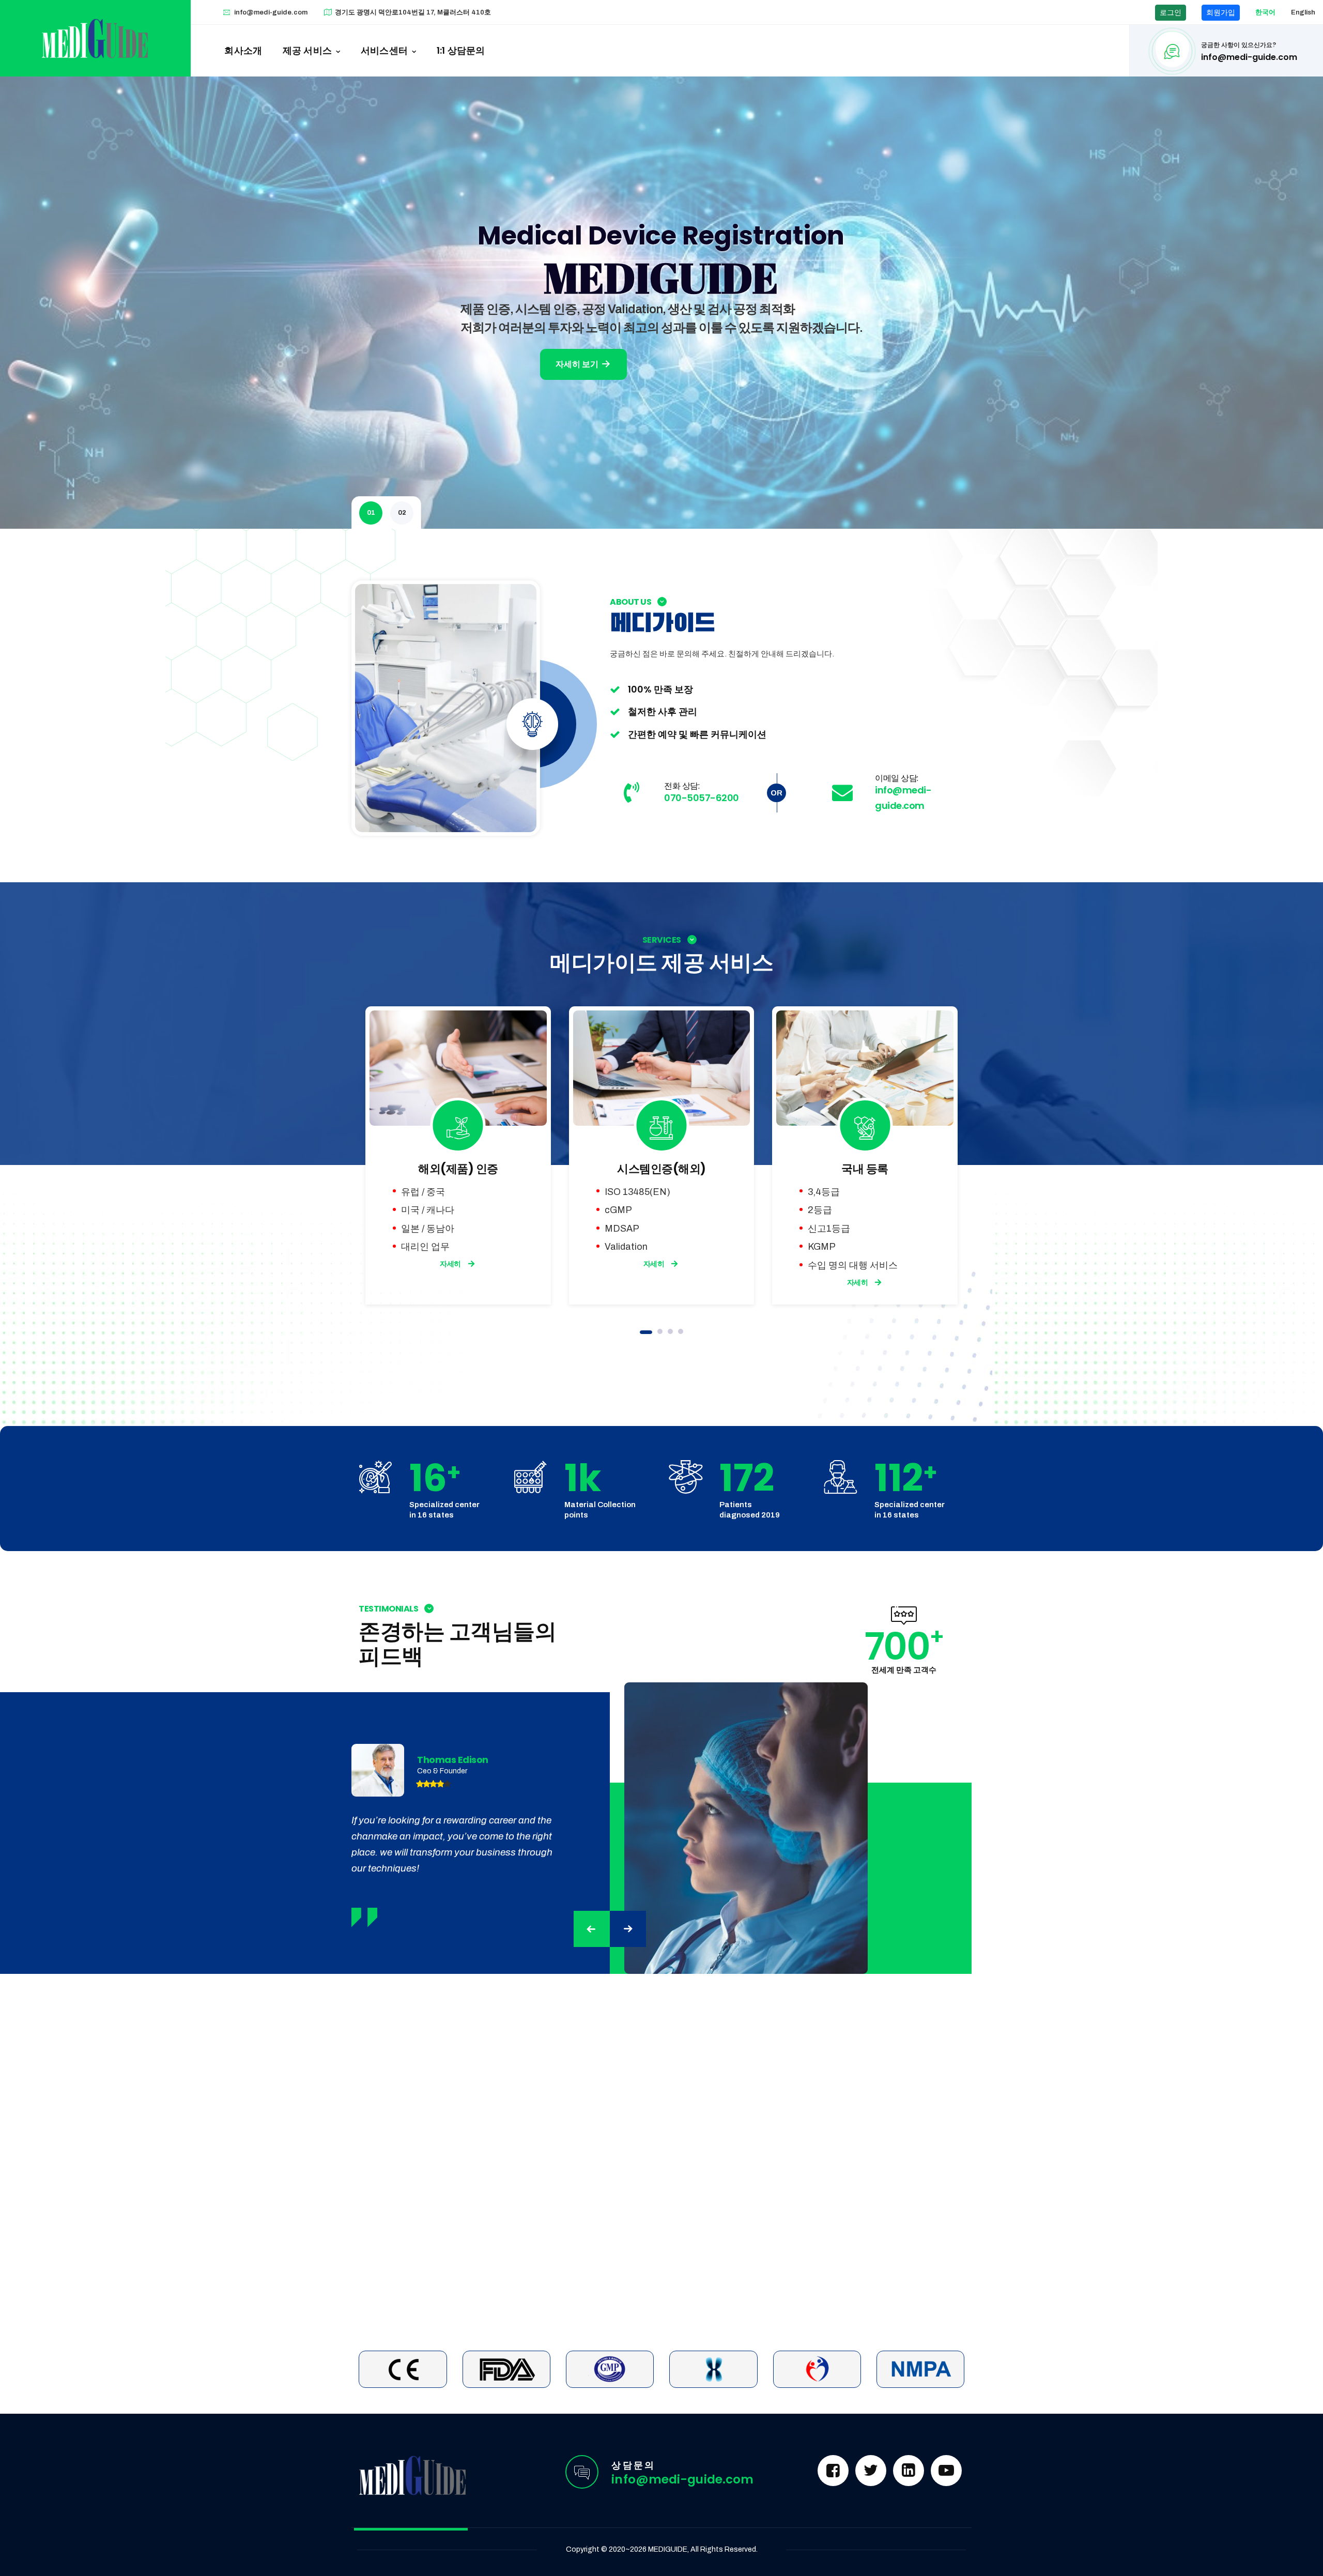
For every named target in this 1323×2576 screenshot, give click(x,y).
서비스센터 (384, 50)
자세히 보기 (578, 364)
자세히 (450, 1264)
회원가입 (1221, 13)
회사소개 (243, 50)
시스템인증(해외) (661, 1169)
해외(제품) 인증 (458, 1169)
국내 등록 (865, 1169)
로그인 (1171, 13)
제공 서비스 (307, 50)
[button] (646, 1332)
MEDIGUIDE (668, 2549)
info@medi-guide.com (271, 12)
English (1303, 12)
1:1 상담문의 (461, 50)
